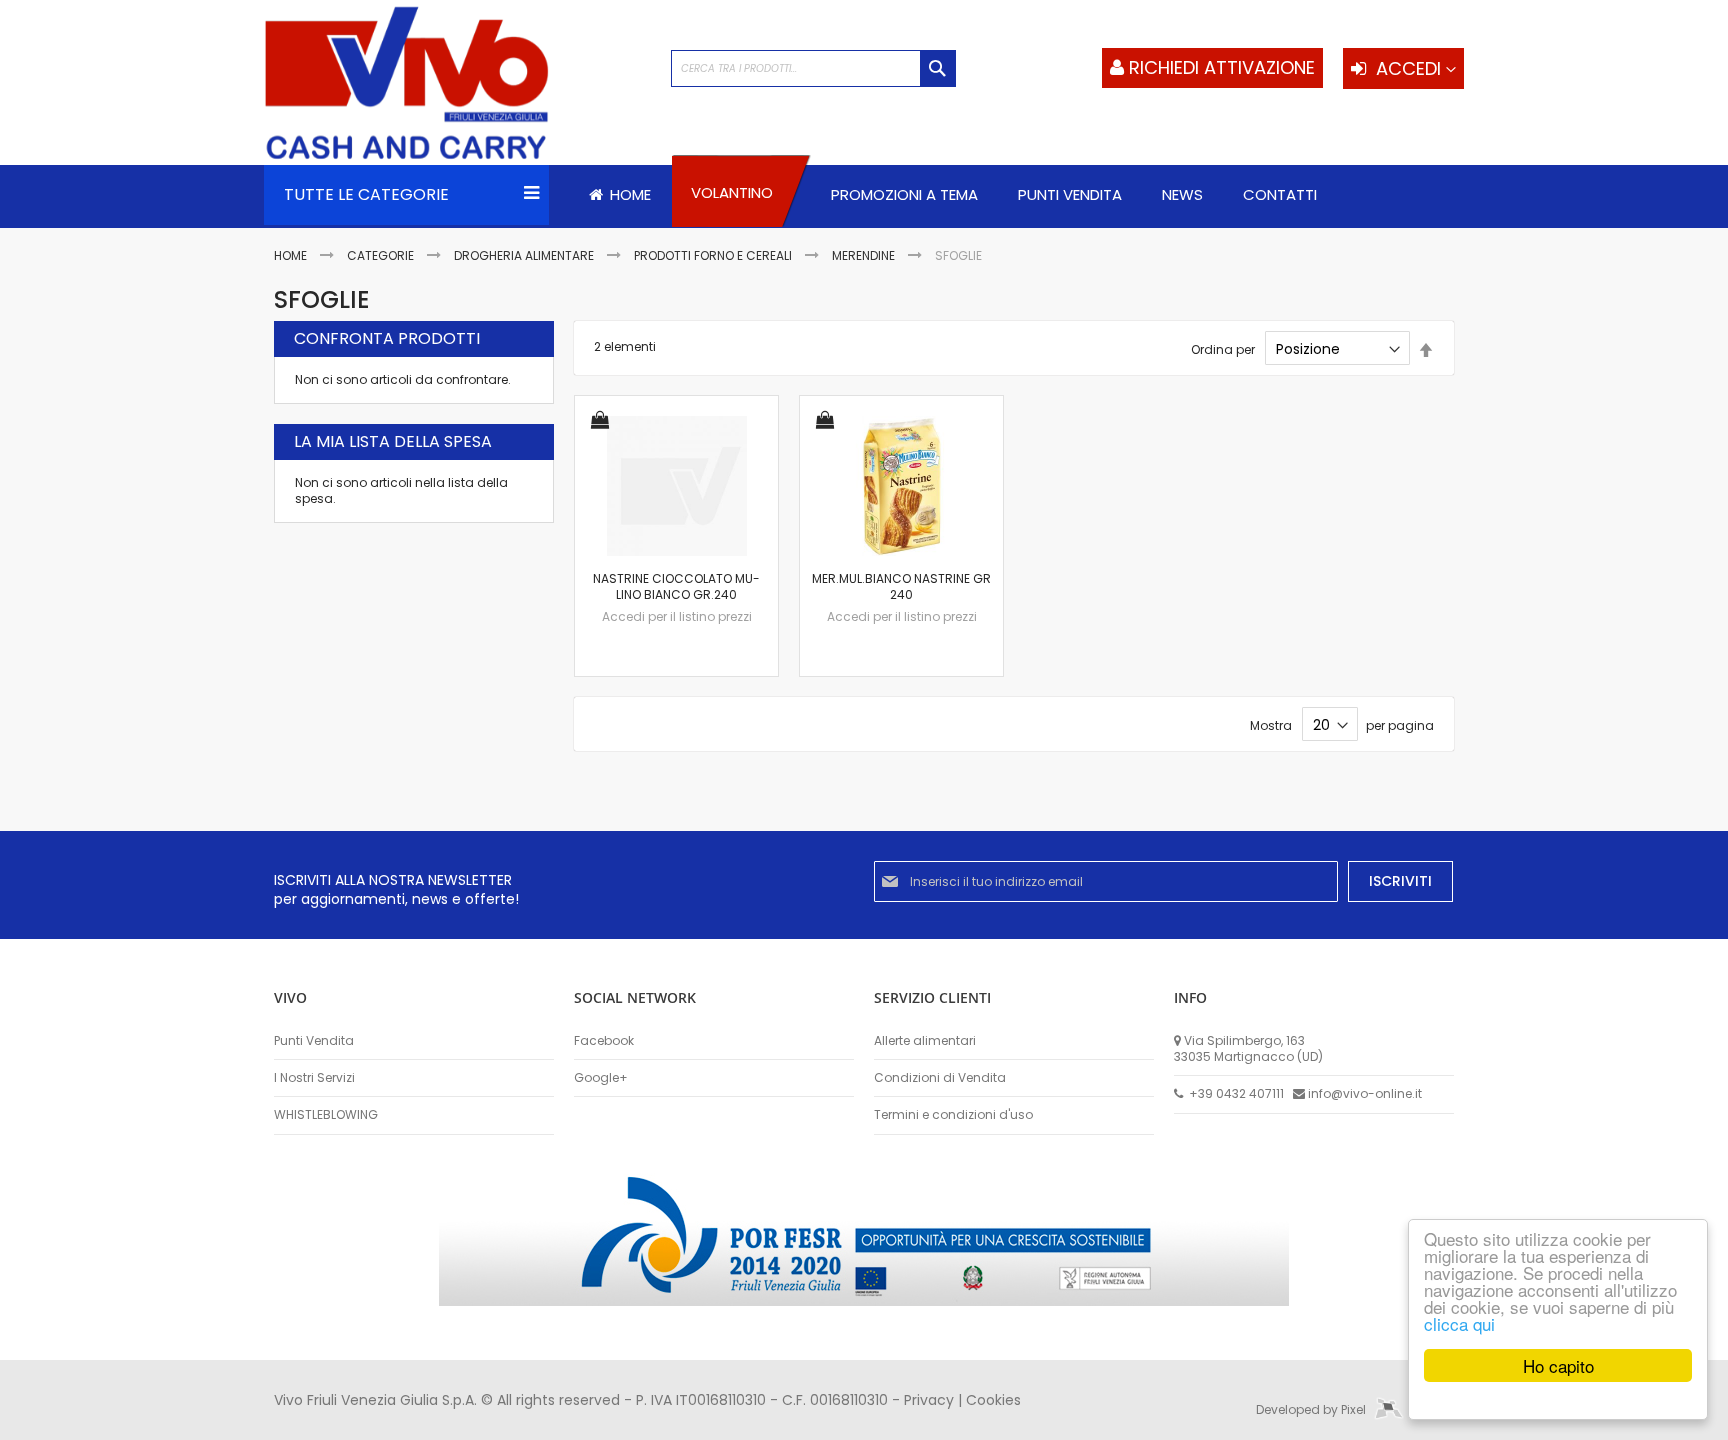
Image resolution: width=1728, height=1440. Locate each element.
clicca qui (1459, 1323)
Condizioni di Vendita (940, 1078)
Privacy (929, 1400)
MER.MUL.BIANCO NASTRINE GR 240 (901, 586)
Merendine (865, 255)
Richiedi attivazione (1222, 67)
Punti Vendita (314, 1041)
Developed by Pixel (1312, 1409)
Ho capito (1558, 1365)
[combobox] (813, 68)
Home (292, 255)
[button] (600, 421)
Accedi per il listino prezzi (677, 616)
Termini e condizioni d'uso (953, 1115)
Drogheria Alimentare (525, 255)
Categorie (382, 255)
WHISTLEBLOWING (326, 1115)
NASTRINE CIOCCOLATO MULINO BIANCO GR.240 (676, 586)
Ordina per (1223, 349)
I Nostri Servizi (314, 1078)
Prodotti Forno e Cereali (714, 255)
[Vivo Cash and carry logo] (457, 85)
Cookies (993, 1400)
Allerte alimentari (925, 1041)
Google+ (601, 1078)
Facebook (604, 1041)
